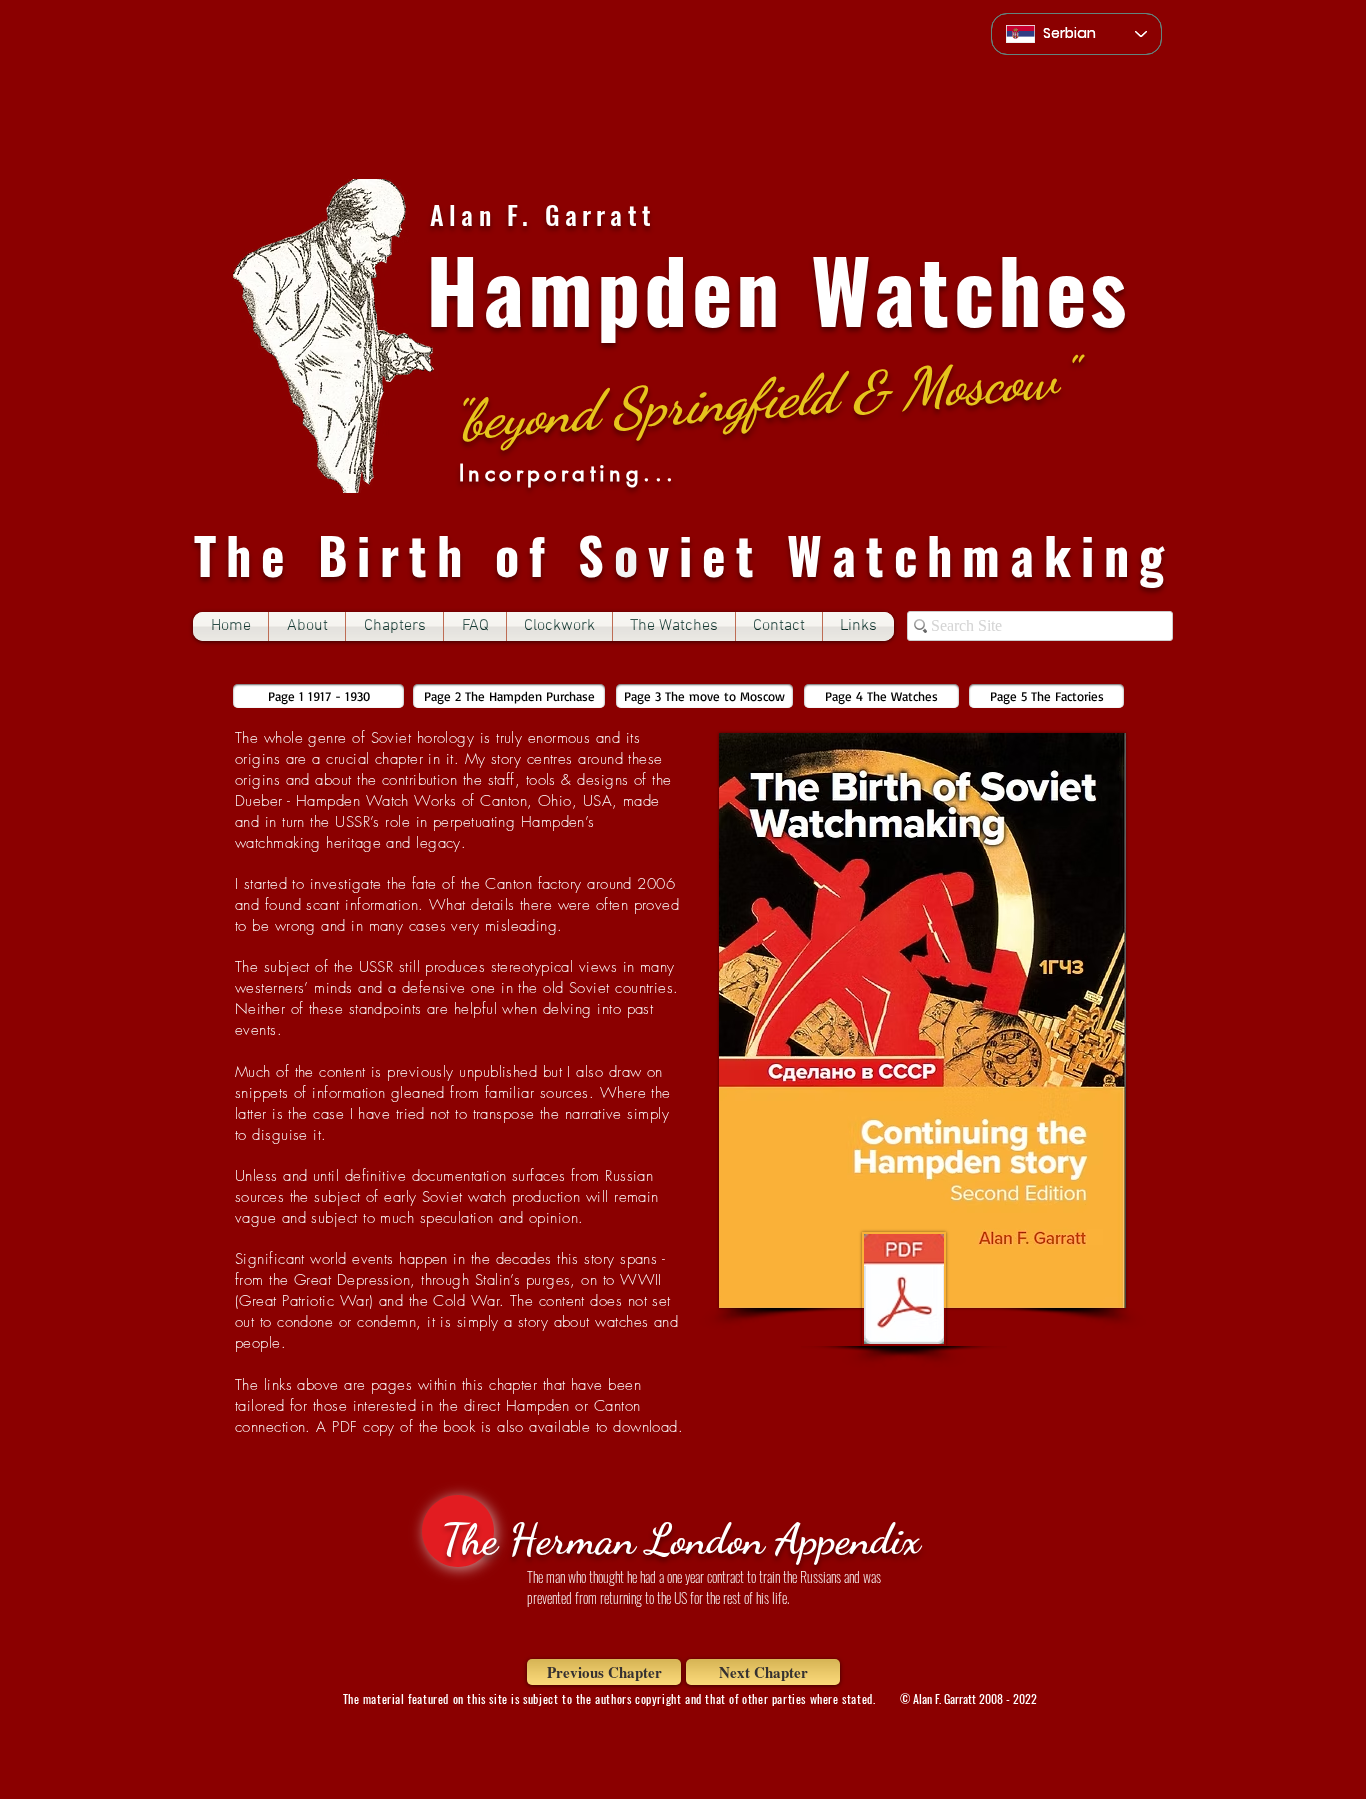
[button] (394, 626)
